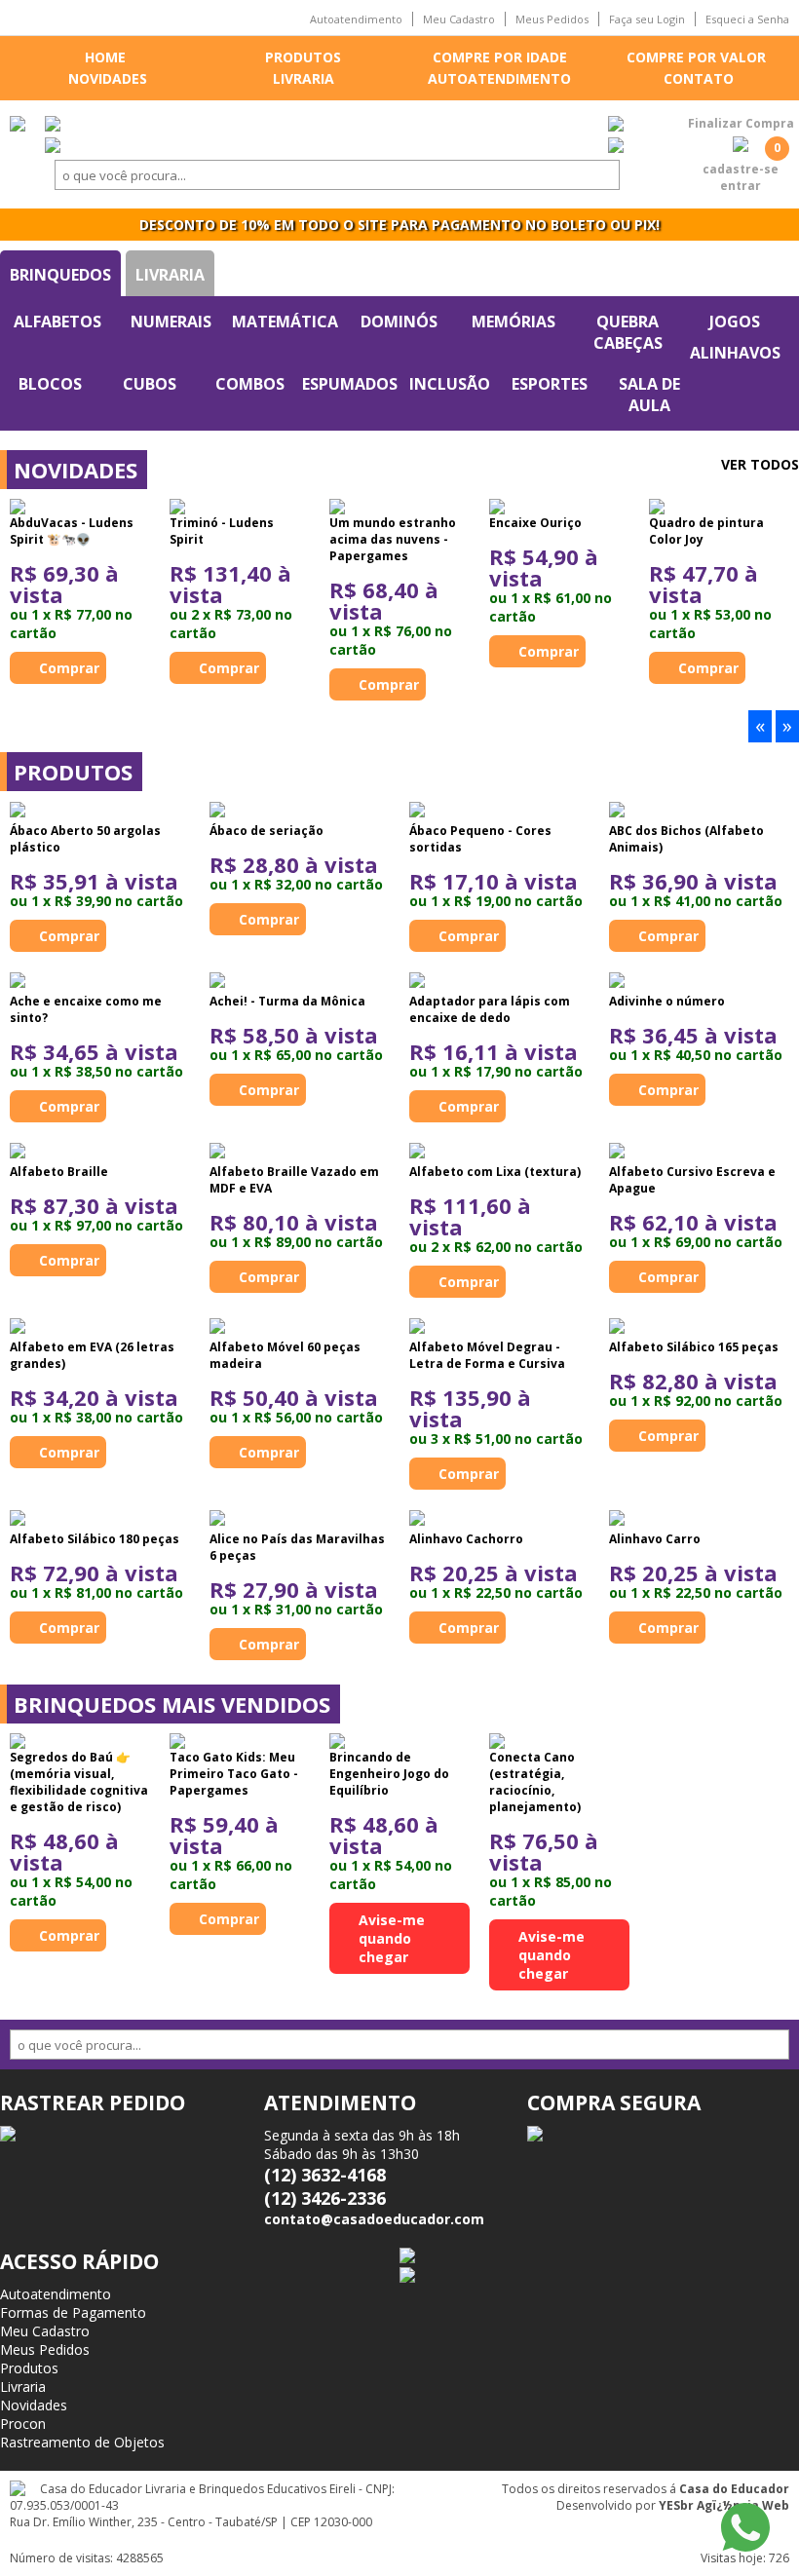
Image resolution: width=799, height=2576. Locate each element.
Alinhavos (735, 353)
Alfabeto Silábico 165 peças (694, 1347)
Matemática (285, 322)
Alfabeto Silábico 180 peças (95, 1539)
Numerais (171, 322)
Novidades (108, 78)
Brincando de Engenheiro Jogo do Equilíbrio (389, 1774)
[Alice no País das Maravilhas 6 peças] (217, 1520)
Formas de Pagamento (73, 2312)
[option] (80, 591)
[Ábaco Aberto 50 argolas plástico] (18, 812)
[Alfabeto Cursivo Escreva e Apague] (617, 1153)
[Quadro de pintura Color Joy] (719, 507)
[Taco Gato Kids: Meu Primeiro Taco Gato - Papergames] (240, 1741)
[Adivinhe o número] (617, 982)
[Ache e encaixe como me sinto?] (18, 982)
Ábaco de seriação (266, 831)
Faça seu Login (647, 19)
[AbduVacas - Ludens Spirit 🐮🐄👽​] (80, 507)
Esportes (550, 384)
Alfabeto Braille (59, 1172)
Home (105, 57)
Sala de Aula (649, 395)
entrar (741, 186)
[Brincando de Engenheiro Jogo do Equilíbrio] (399, 1741)
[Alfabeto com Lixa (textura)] (417, 1153)
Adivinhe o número (667, 1001)
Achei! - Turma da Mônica (287, 1001)
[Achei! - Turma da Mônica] (217, 982)
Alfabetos (57, 322)
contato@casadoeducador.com (374, 2219)
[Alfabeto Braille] (18, 1153)
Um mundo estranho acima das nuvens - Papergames (393, 539)
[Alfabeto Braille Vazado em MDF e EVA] (217, 1153)
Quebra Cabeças (628, 332)
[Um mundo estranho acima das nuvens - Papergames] (399, 507)
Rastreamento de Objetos (82, 2442)
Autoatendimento (356, 19)
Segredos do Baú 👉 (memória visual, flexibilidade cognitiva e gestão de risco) (79, 1782)
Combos (250, 384)
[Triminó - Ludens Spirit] (240, 507)
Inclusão (450, 384)
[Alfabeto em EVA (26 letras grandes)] (18, 1328)
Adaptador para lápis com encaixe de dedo (490, 1009)
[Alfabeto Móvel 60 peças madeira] (217, 1328)
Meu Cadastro (459, 19)
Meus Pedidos (552, 19)
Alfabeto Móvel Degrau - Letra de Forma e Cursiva (487, 1355)
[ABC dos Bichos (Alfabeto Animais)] (617, 812)
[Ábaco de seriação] (217, 812)
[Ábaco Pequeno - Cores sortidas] (417, 812)
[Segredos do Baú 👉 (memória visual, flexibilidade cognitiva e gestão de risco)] (80, 1741)
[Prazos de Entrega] (53, 126)
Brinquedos (60, 275)
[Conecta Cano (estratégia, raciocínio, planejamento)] (559, 1741)
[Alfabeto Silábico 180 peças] (18, 1520)
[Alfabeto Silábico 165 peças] (617, 1328)
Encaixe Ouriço (535, 523)
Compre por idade (500, 57)
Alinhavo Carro (655, 1539)
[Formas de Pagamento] (616, 126)
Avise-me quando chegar (392, 1938)
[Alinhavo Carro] (617, 1520)
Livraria (304, 78)
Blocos (50, 384)
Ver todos (760, 464)
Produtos (303, 57)
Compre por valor (696, 57)
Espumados (350, 384)
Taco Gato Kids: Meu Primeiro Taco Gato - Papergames (234, 1774)
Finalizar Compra (741, 123)
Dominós (399, 322)
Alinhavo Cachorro (466, 1539)
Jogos (735, 322)
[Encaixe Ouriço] (559, 507)
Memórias (514, 322)
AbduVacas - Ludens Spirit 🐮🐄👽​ (72, 531)
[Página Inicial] (18, 126)
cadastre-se (741, 169)
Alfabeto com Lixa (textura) (495, 1172)
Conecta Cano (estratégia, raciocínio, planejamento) (535, 1782)
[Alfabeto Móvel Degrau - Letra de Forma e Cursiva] (417, 1328)
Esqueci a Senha (747, 19)
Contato (699, 78)
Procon (23, 2424)
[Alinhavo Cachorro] (417, 1520)
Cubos (150, 384)
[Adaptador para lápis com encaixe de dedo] (417, 982)
